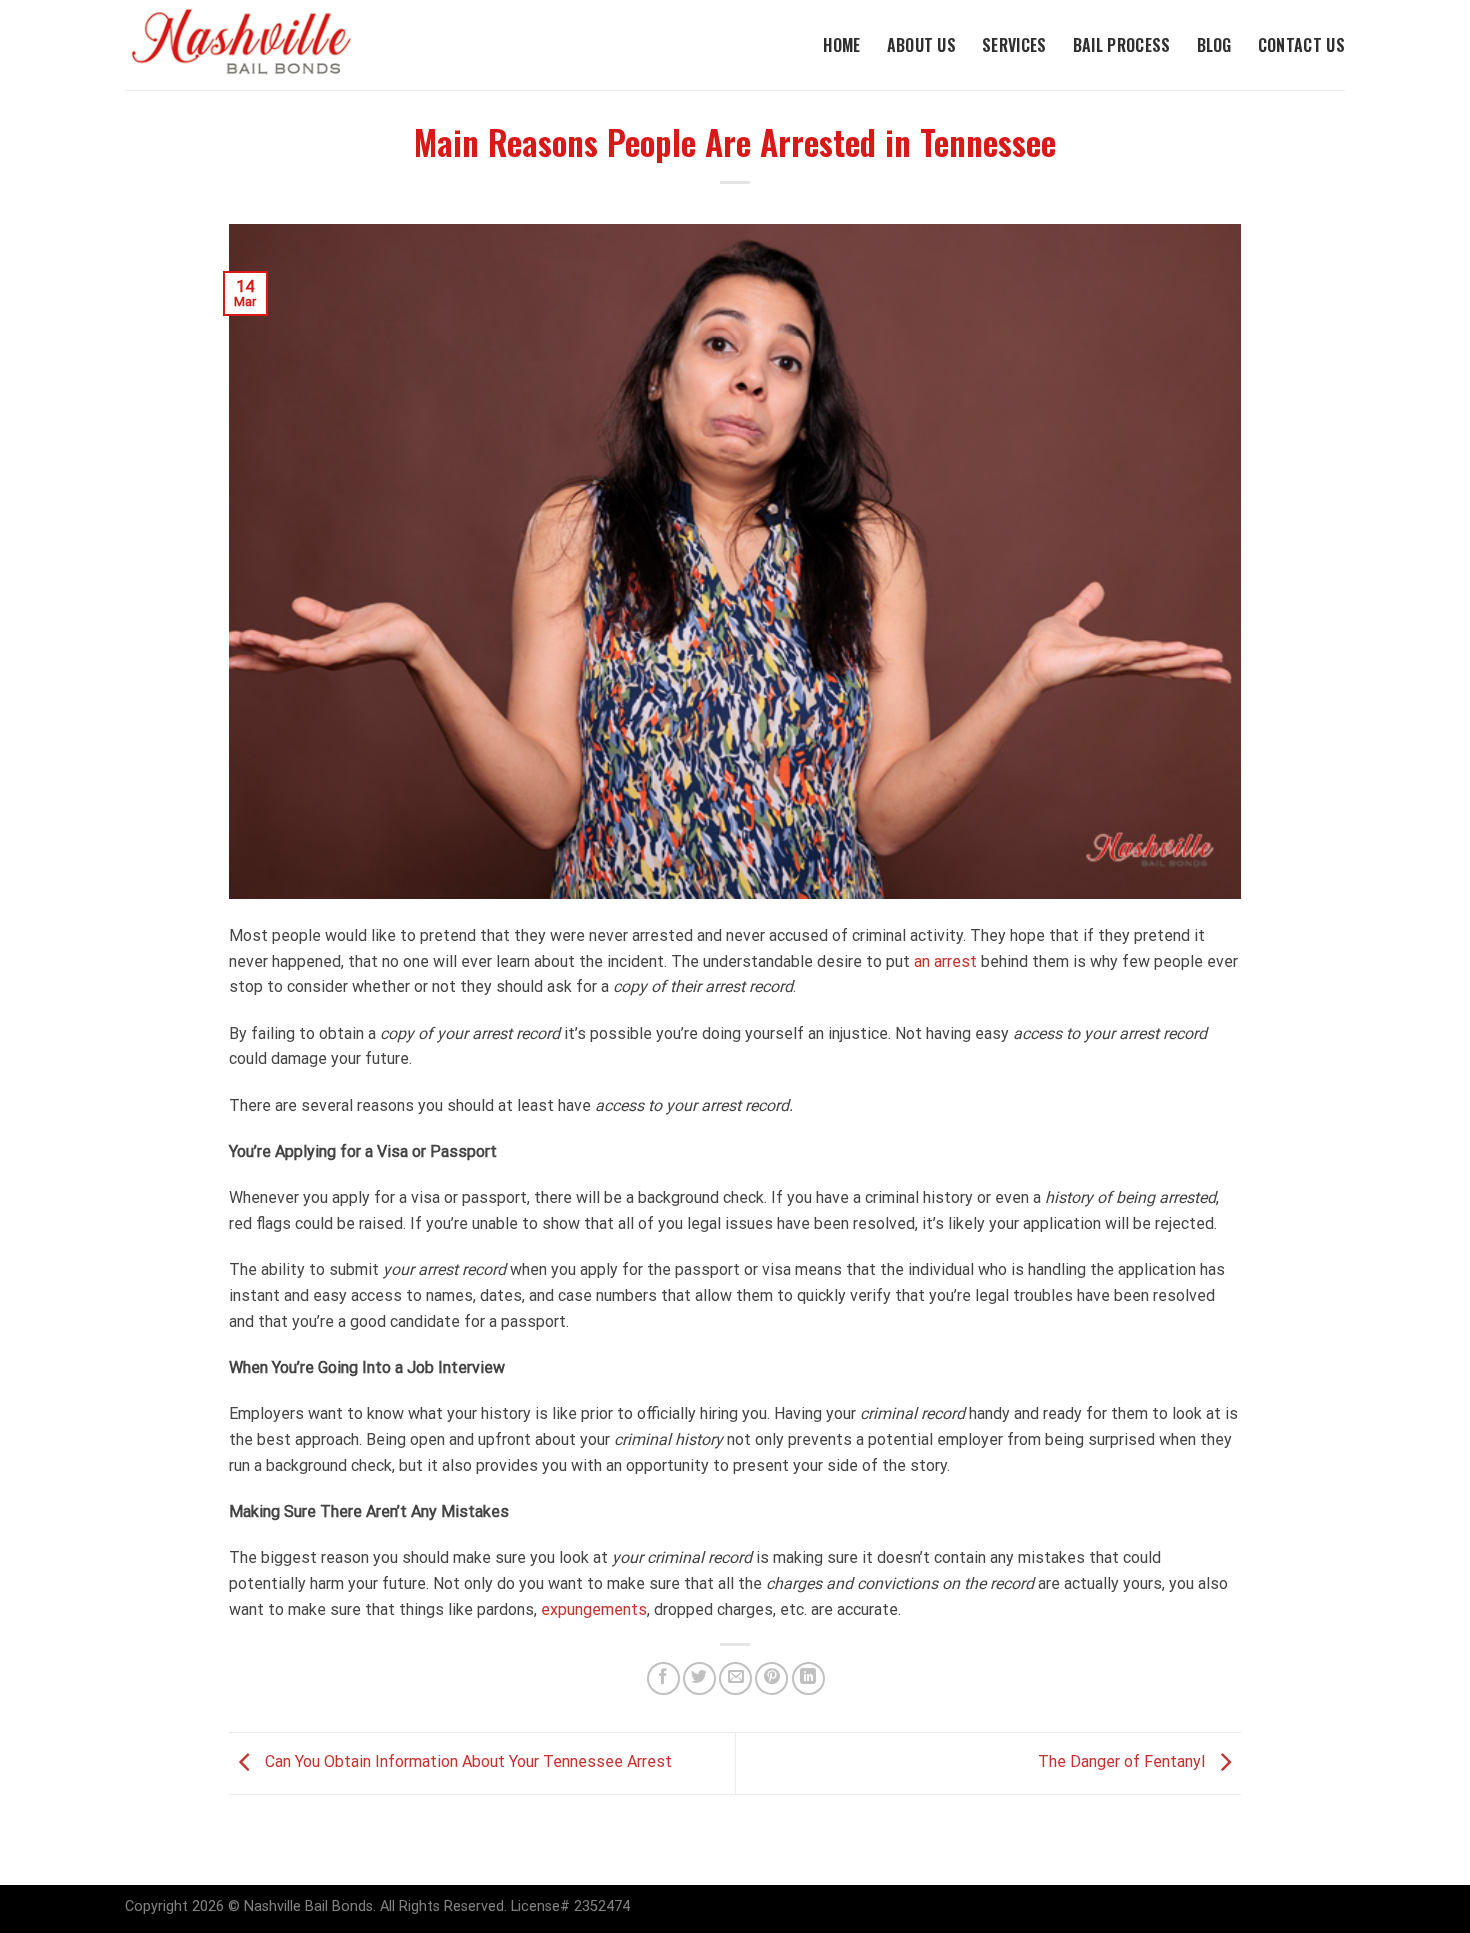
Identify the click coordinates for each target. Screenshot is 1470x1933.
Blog (1214, 45)
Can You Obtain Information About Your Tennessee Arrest (466, 1762)
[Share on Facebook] (663, 1678)
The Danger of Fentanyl (1123, 1762)
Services (1014, 45)
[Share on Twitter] (699, 1678)
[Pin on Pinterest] (771, 1678)
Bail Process (1122, 45)
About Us (922, 45)
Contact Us (1301, 45)
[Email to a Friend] (735, 1678)
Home (841, 45)
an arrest (945, 961)
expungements (594, 1609)
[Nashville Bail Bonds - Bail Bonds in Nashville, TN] (260, 45)
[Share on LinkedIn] (808, 1678)
